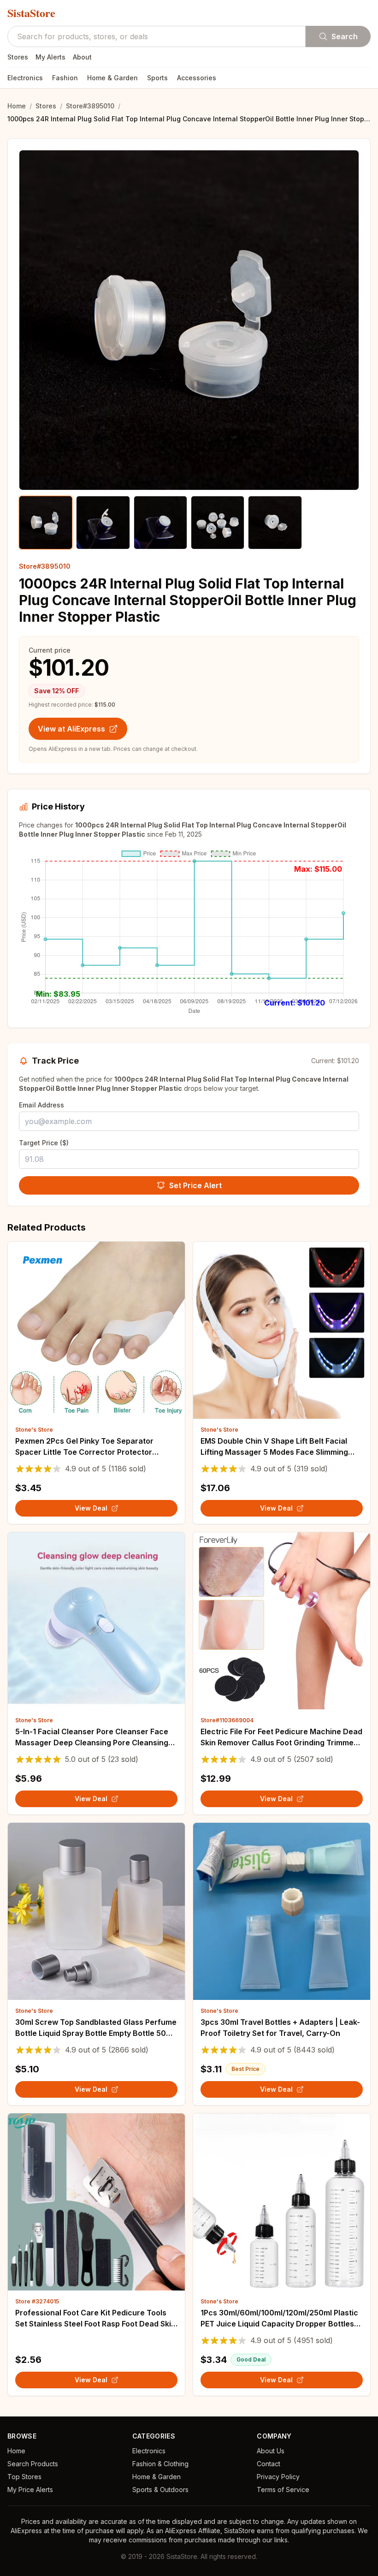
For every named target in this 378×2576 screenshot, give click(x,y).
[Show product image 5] (275, 523)
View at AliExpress (71, 729)
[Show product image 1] (46, 523)
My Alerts (50, 57)
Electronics (25, 78)
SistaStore (31, 13)
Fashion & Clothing (160, 2464)
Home (17, 106)
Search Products (33, 2464)
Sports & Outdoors (160, 2490)
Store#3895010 (90, 106)
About (82, 57)
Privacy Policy (278, 2477)
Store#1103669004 (227, 1720)
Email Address (41, 1105)
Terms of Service (283, 2490)
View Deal (91, 1508)
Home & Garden (112, 78)
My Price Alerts (30, 2490)
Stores (18, 57)
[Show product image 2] (103, 523)
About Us (271, 2451)
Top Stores (24, 2477)
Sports (157, 78)
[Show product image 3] (160, 523)
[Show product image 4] (218, 523)
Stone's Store (34, 1430)
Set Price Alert (195, 1185)
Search (345, 36)
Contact (269, 2464)
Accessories (197, 78)
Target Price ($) (44, 1143)
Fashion (65, 78)
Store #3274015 (37, 2301)
